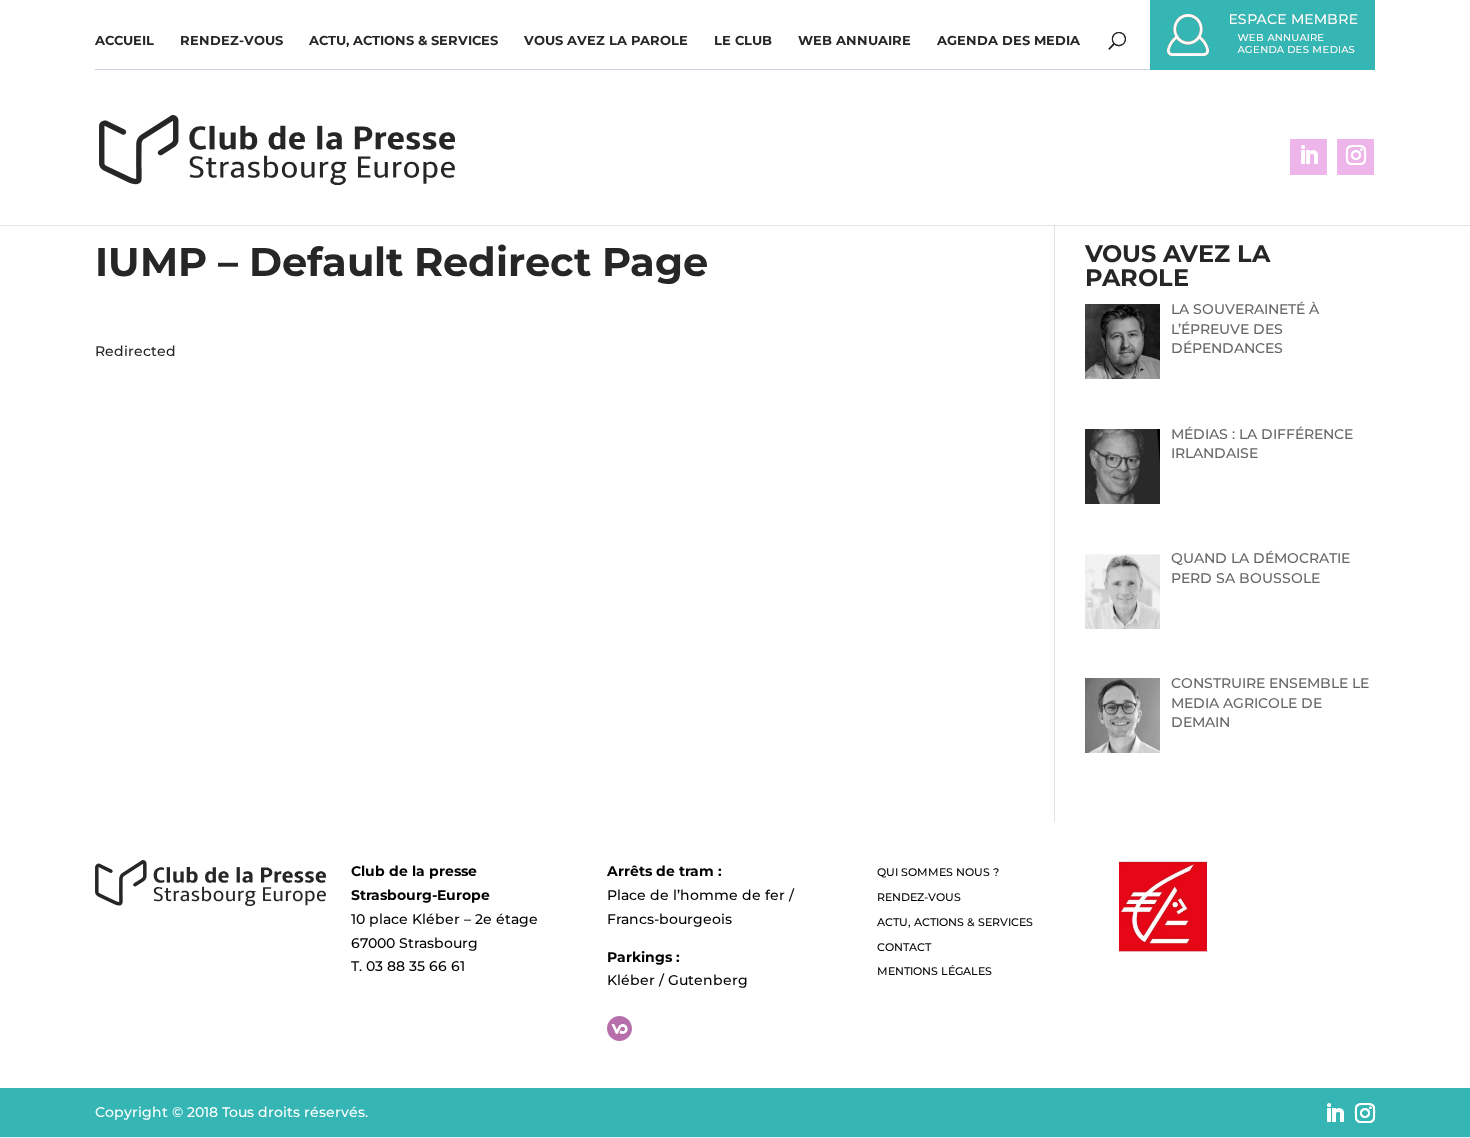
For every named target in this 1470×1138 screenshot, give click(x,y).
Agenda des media (1008, 40)
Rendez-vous (231, 40)
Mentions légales (934, 971)
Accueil (124, 40)
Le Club (743, 40)
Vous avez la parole (606, 40)
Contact (904, 947)
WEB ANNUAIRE (854, 40)
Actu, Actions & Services (403, 40)
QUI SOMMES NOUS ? (938, 872)
